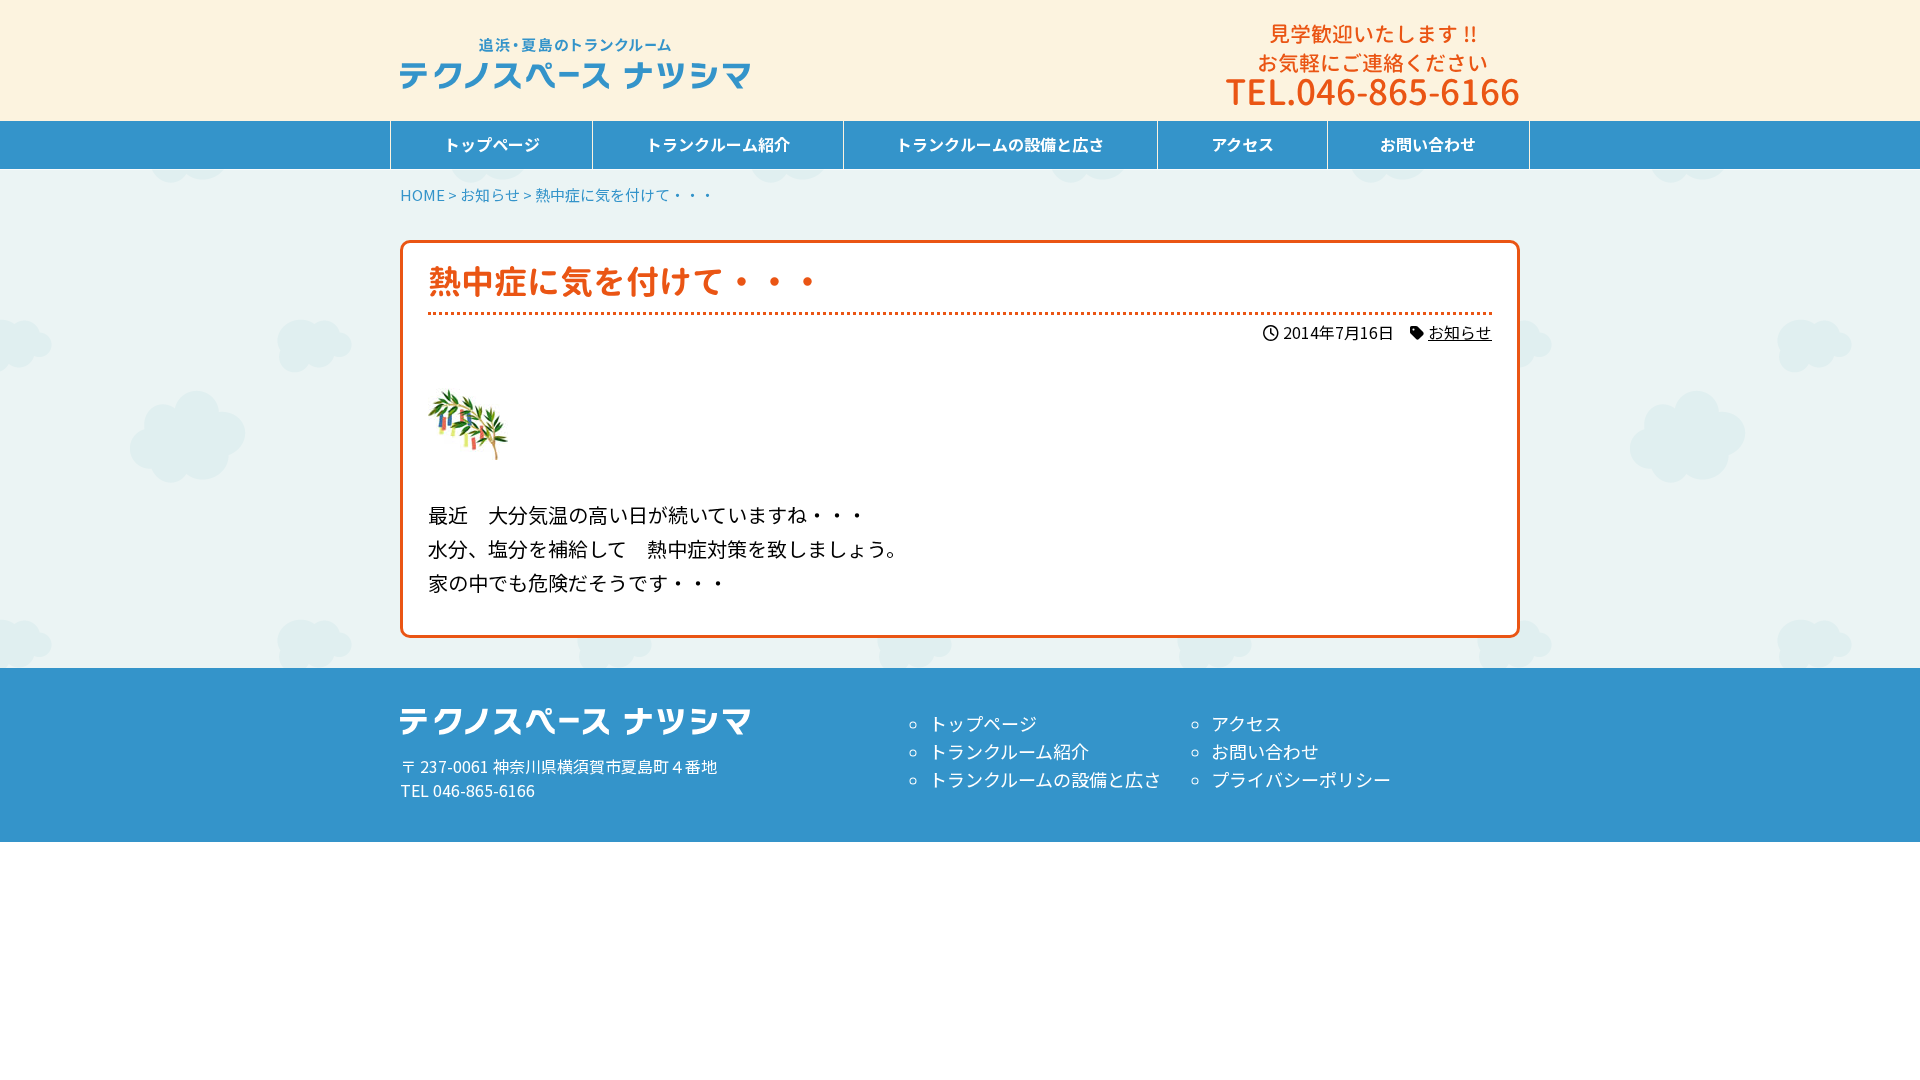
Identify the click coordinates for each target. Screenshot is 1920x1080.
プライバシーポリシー (1301, 779)
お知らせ (1460, 332)
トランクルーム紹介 (718, 144)
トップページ (492, 144)
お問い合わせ (1428, 144)
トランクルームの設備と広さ (1000, 144)
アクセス (1242, 144)
